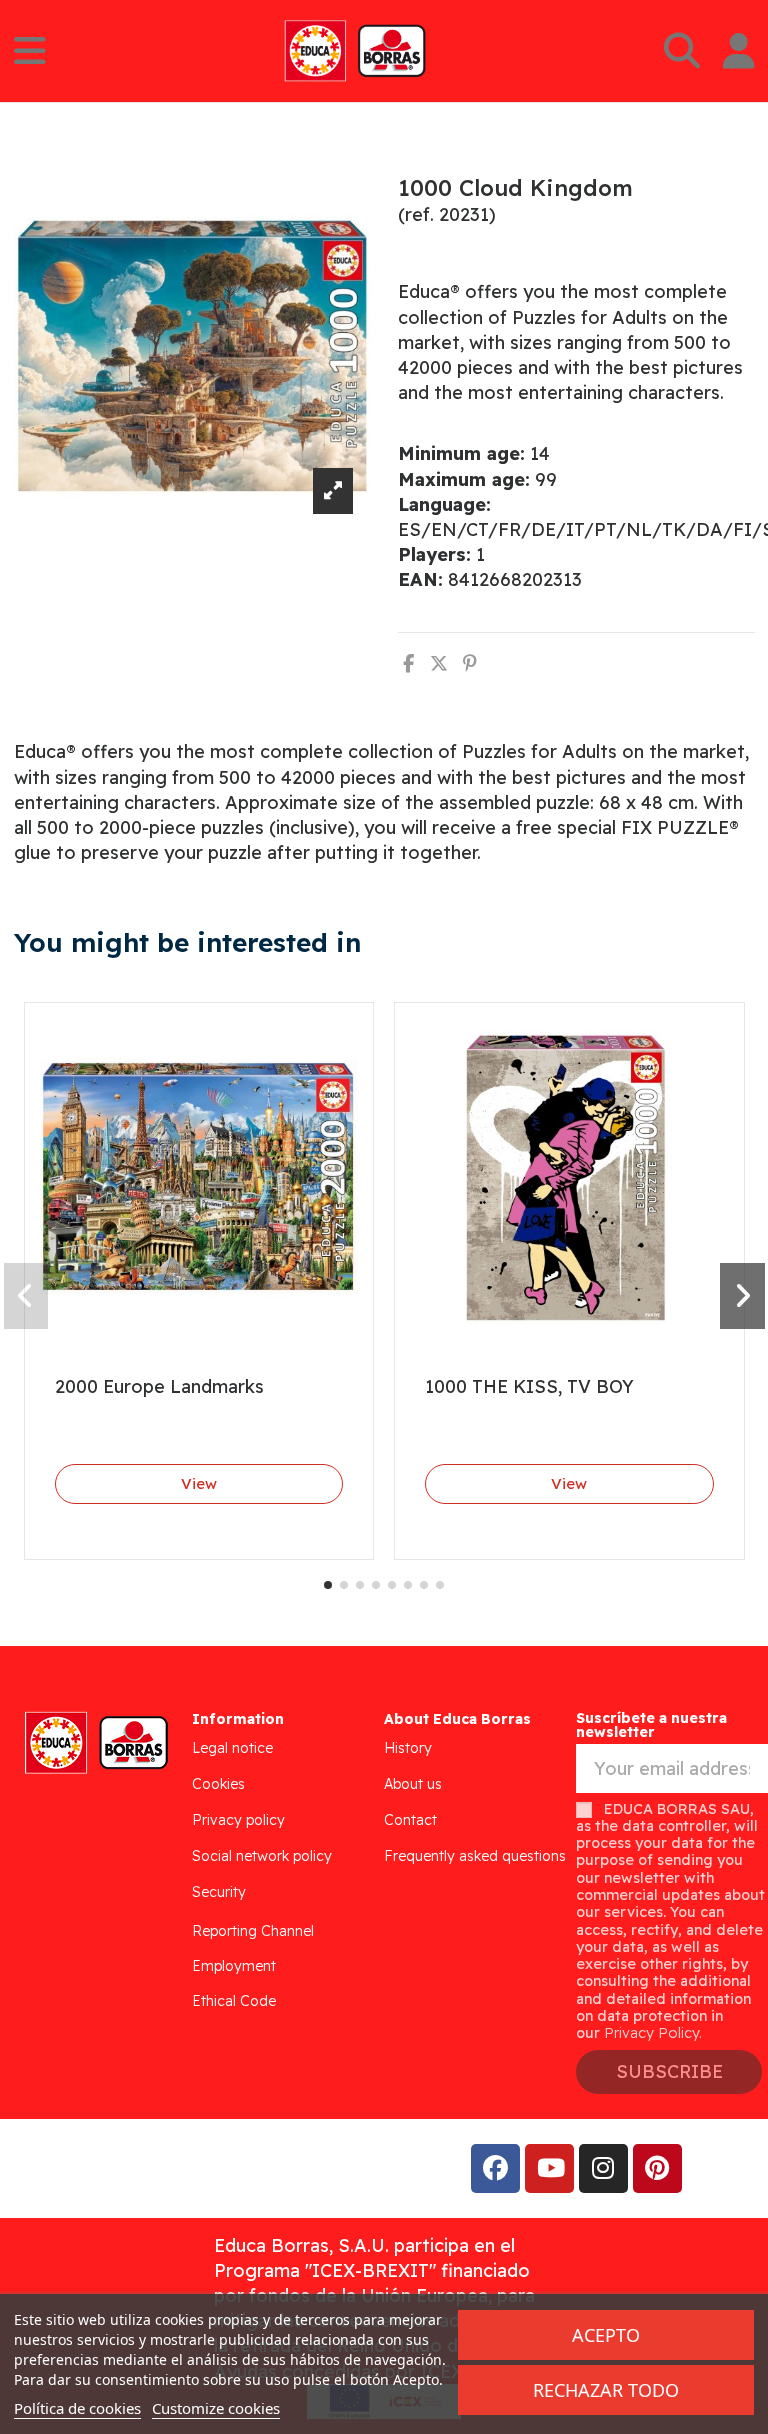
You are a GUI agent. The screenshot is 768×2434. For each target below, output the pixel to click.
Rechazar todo (606, 2390)
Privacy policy (238, 1820)
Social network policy (262, 1856)
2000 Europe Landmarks (159, 1386)
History (408, 1748)
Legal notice (232, 1748)
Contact (410, 1820)
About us (413, 1784)
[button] (328, 1585)
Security (219, 1892)
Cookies (218, 1784)
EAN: (420, 579)
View (199, 1483)
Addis (174, 2167)
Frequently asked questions (475, 1856)
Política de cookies (77, 2408)
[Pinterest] (470, 663)
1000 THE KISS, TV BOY (529, 1386)
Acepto (606, 2335)
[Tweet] (439, 663)
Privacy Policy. (653, 2033)
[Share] (408, 663)
